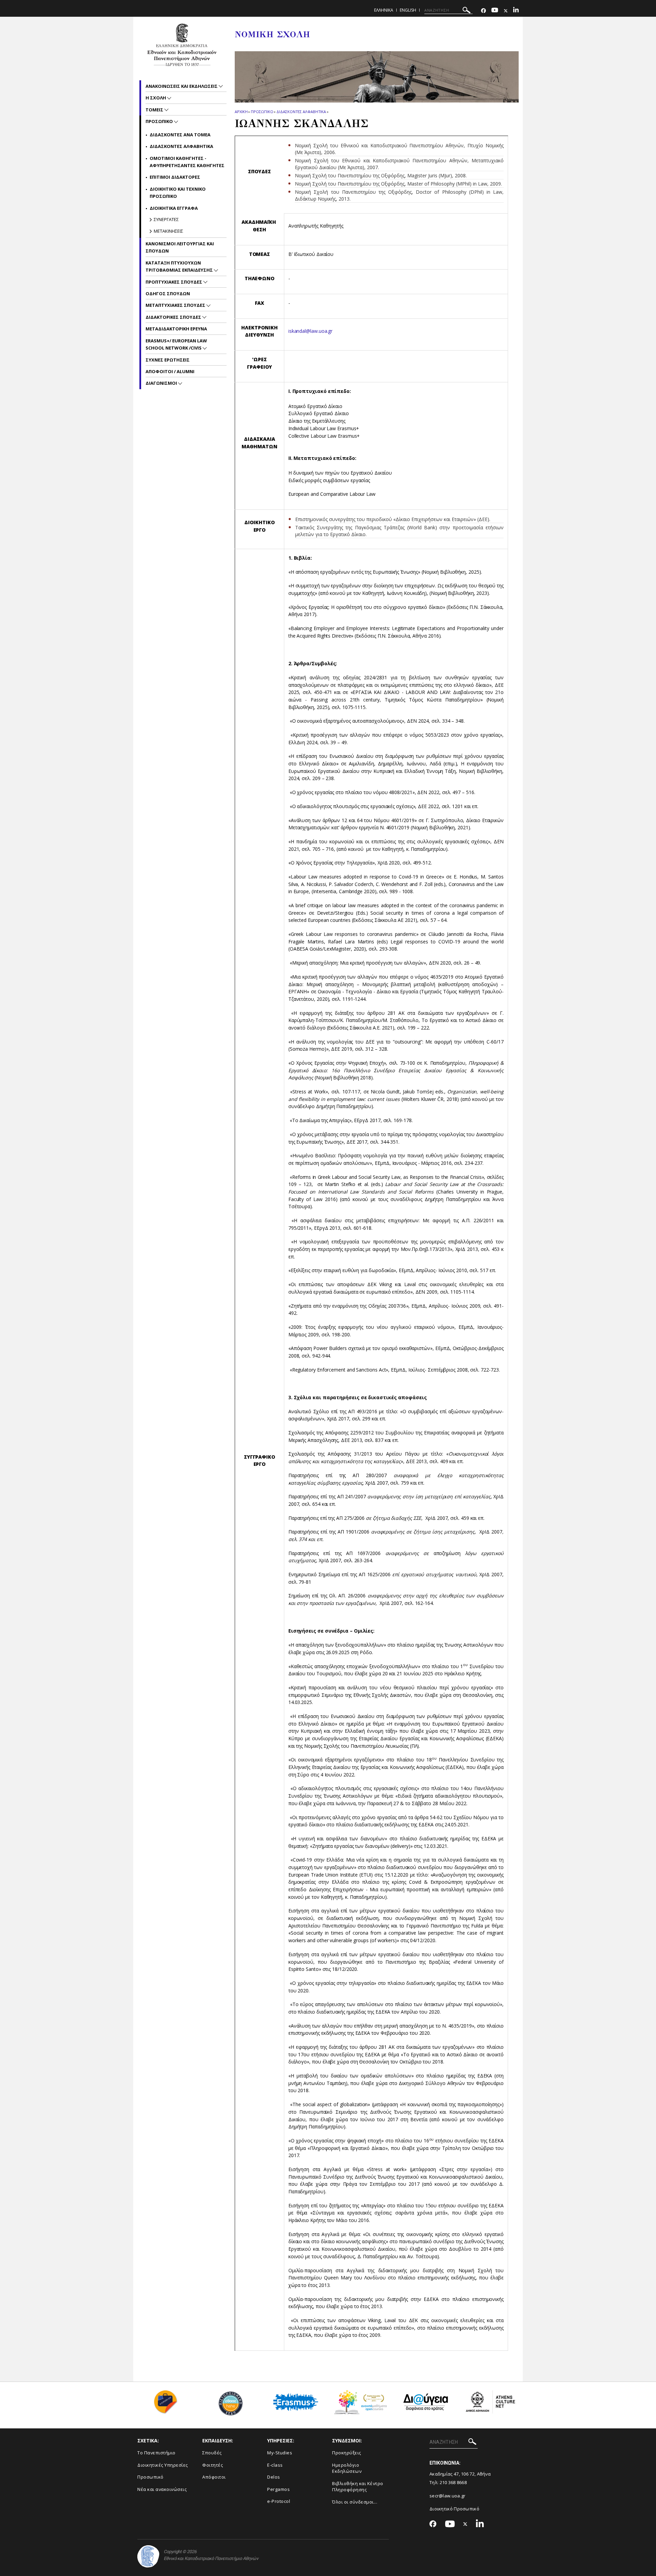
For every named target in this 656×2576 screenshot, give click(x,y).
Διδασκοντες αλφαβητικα (301, 112)
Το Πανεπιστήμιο (156, 2453)
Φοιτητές (213, 2465)
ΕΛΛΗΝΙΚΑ (384, 10)
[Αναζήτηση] (467, 11)
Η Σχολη (156, 98)
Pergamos (278, 2489)
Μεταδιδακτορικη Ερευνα (176, 329)
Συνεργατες (166, 219)
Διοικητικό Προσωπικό (454, 2509)
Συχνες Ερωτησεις (168, 360)
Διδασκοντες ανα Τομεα (180, 135)
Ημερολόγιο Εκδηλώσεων (347, 2468)
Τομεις (155, 110)
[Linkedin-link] (516, 11)
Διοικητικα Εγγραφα (174, 208)
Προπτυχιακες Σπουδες (174, 282)
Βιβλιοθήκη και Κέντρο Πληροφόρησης (358, 2487)
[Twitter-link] (506, 11)
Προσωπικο (262, 112)
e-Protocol (279, 2501)
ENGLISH (408, 10)
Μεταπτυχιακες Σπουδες (176, 305)
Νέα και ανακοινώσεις (162, 2489)
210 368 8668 (453, 2482)
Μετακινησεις (168, 231)
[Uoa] (148, 2556)
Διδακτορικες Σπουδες (174, 317)
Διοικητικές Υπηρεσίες (163, 2465)
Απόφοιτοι (214, 2477)
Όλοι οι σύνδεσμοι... (355, 2502)
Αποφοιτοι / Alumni (170, 371)
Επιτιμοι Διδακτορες (175, 177)
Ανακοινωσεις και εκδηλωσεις (182, 86)
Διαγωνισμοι (162, 383)
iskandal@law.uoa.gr (310, 331)
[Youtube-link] (495, 11)
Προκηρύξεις (347, 2453)
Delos (274, 2477)
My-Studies (280, 2453)
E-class (275, 2465)
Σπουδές (212, 2453)
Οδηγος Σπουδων (168, 294)
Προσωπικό (151, 2477)
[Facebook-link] (483, 11)
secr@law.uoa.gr (448, 2496)
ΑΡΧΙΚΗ (241, 112)
